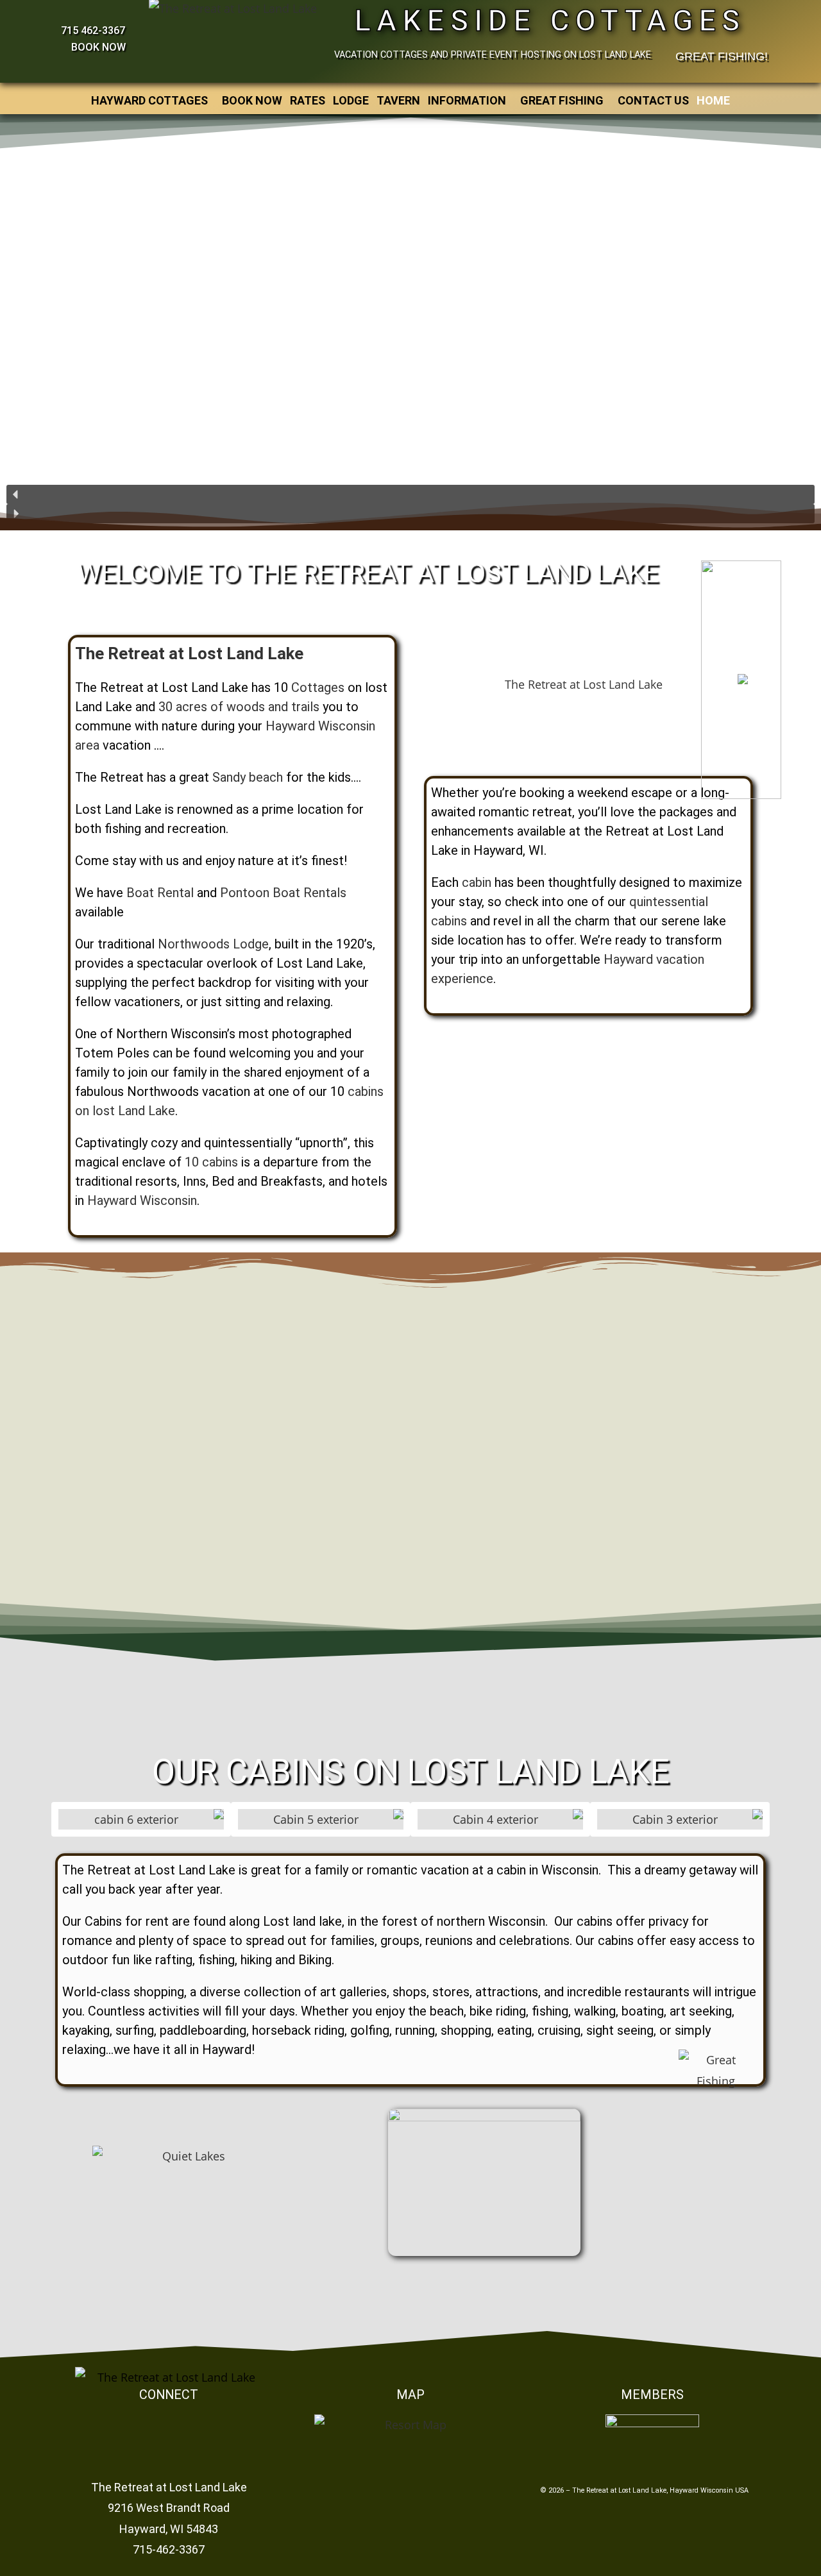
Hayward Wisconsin (142, 1200)
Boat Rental (160, 893)
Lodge (351, 100)
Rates (308, 100)
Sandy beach (248, 777)
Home (713, 100)
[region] (410, 320)
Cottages (318, 687)
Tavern (398, 100)
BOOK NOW (97, 47)
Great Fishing (562, 100)
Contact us (653, 100)
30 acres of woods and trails (239, 707)
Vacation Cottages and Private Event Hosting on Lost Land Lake (493, 55)
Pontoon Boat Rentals (283, 893)
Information (467, 100)
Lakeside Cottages (550, 21)
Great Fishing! (722, 56)
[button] (153, 101)
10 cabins (211, 1162)
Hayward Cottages (149, 100)
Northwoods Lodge (213, 944)
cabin (477, 882)
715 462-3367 (93, 30)
